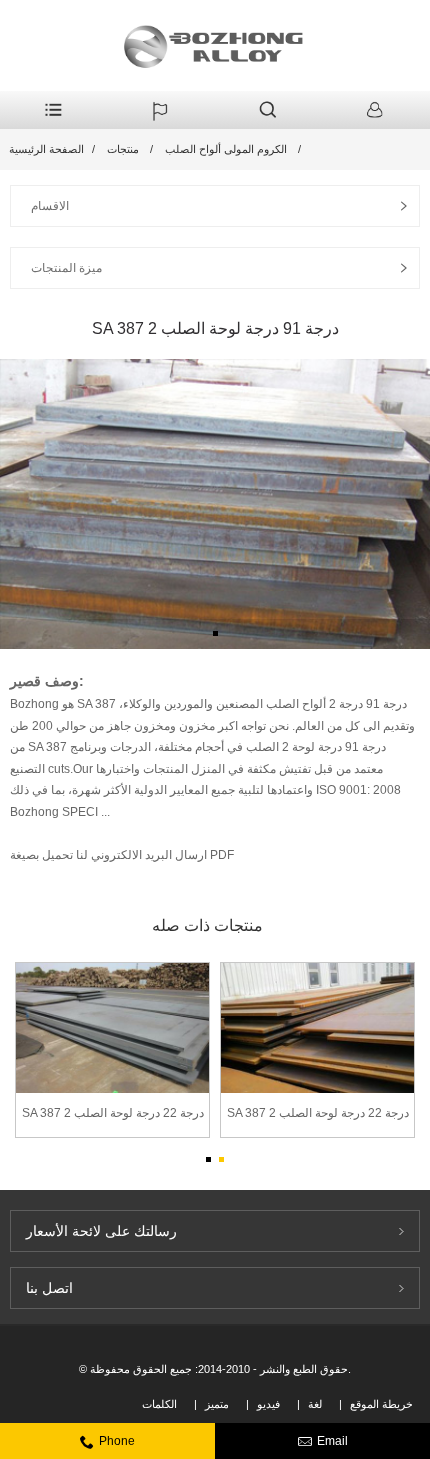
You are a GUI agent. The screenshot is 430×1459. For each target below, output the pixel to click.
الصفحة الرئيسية (46, 149)
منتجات (123, 149)
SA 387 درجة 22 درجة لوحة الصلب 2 (113, 1113)
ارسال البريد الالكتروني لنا (140, 855)
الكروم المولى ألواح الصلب (226, 149)
